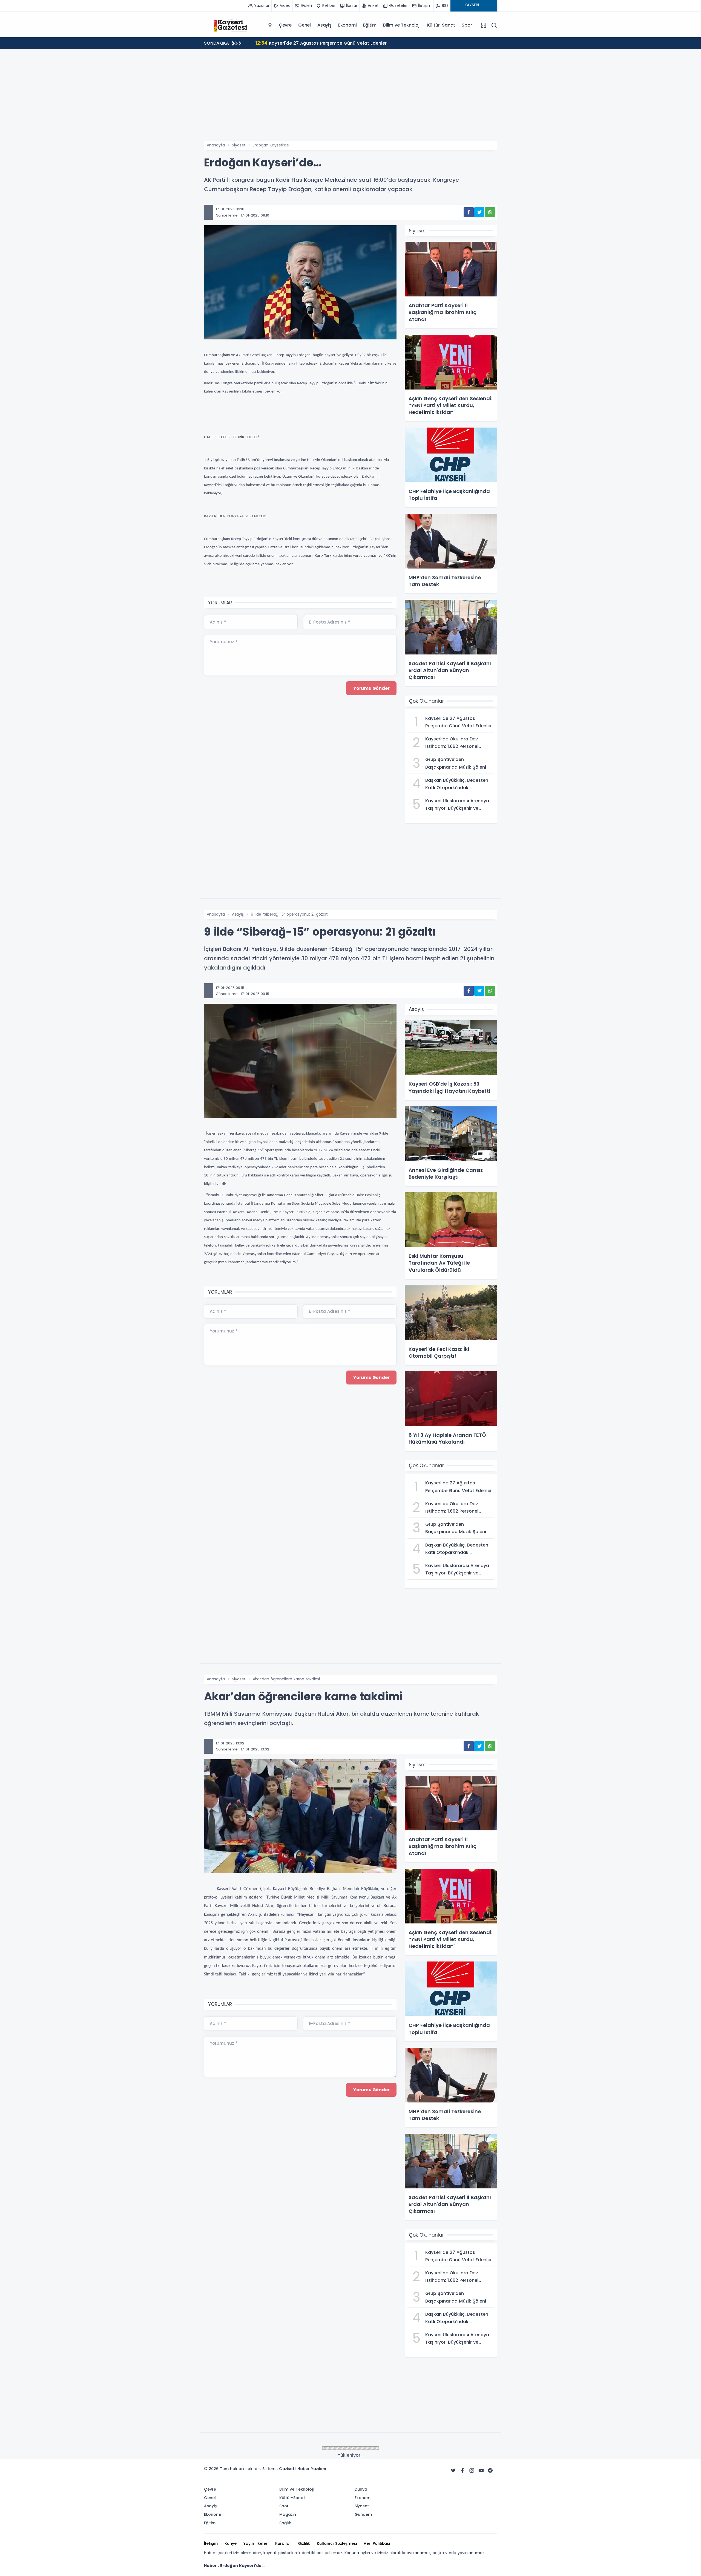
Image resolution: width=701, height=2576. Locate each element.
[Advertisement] (350, 100)
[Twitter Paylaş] (479, 212)
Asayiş (324, 25)
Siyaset (239, 145)
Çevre (285, 25)
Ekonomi (347, 25)
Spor (467, 25)
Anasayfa (216, 145)
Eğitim (370, 25)
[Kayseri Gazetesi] (231, 25)
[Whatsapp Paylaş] (490, 212)
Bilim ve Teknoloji (402, 25)
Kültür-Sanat (441, 25)
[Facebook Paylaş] (469, 212)
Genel (304, 25)
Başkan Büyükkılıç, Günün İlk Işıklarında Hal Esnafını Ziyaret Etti (331, 43)
